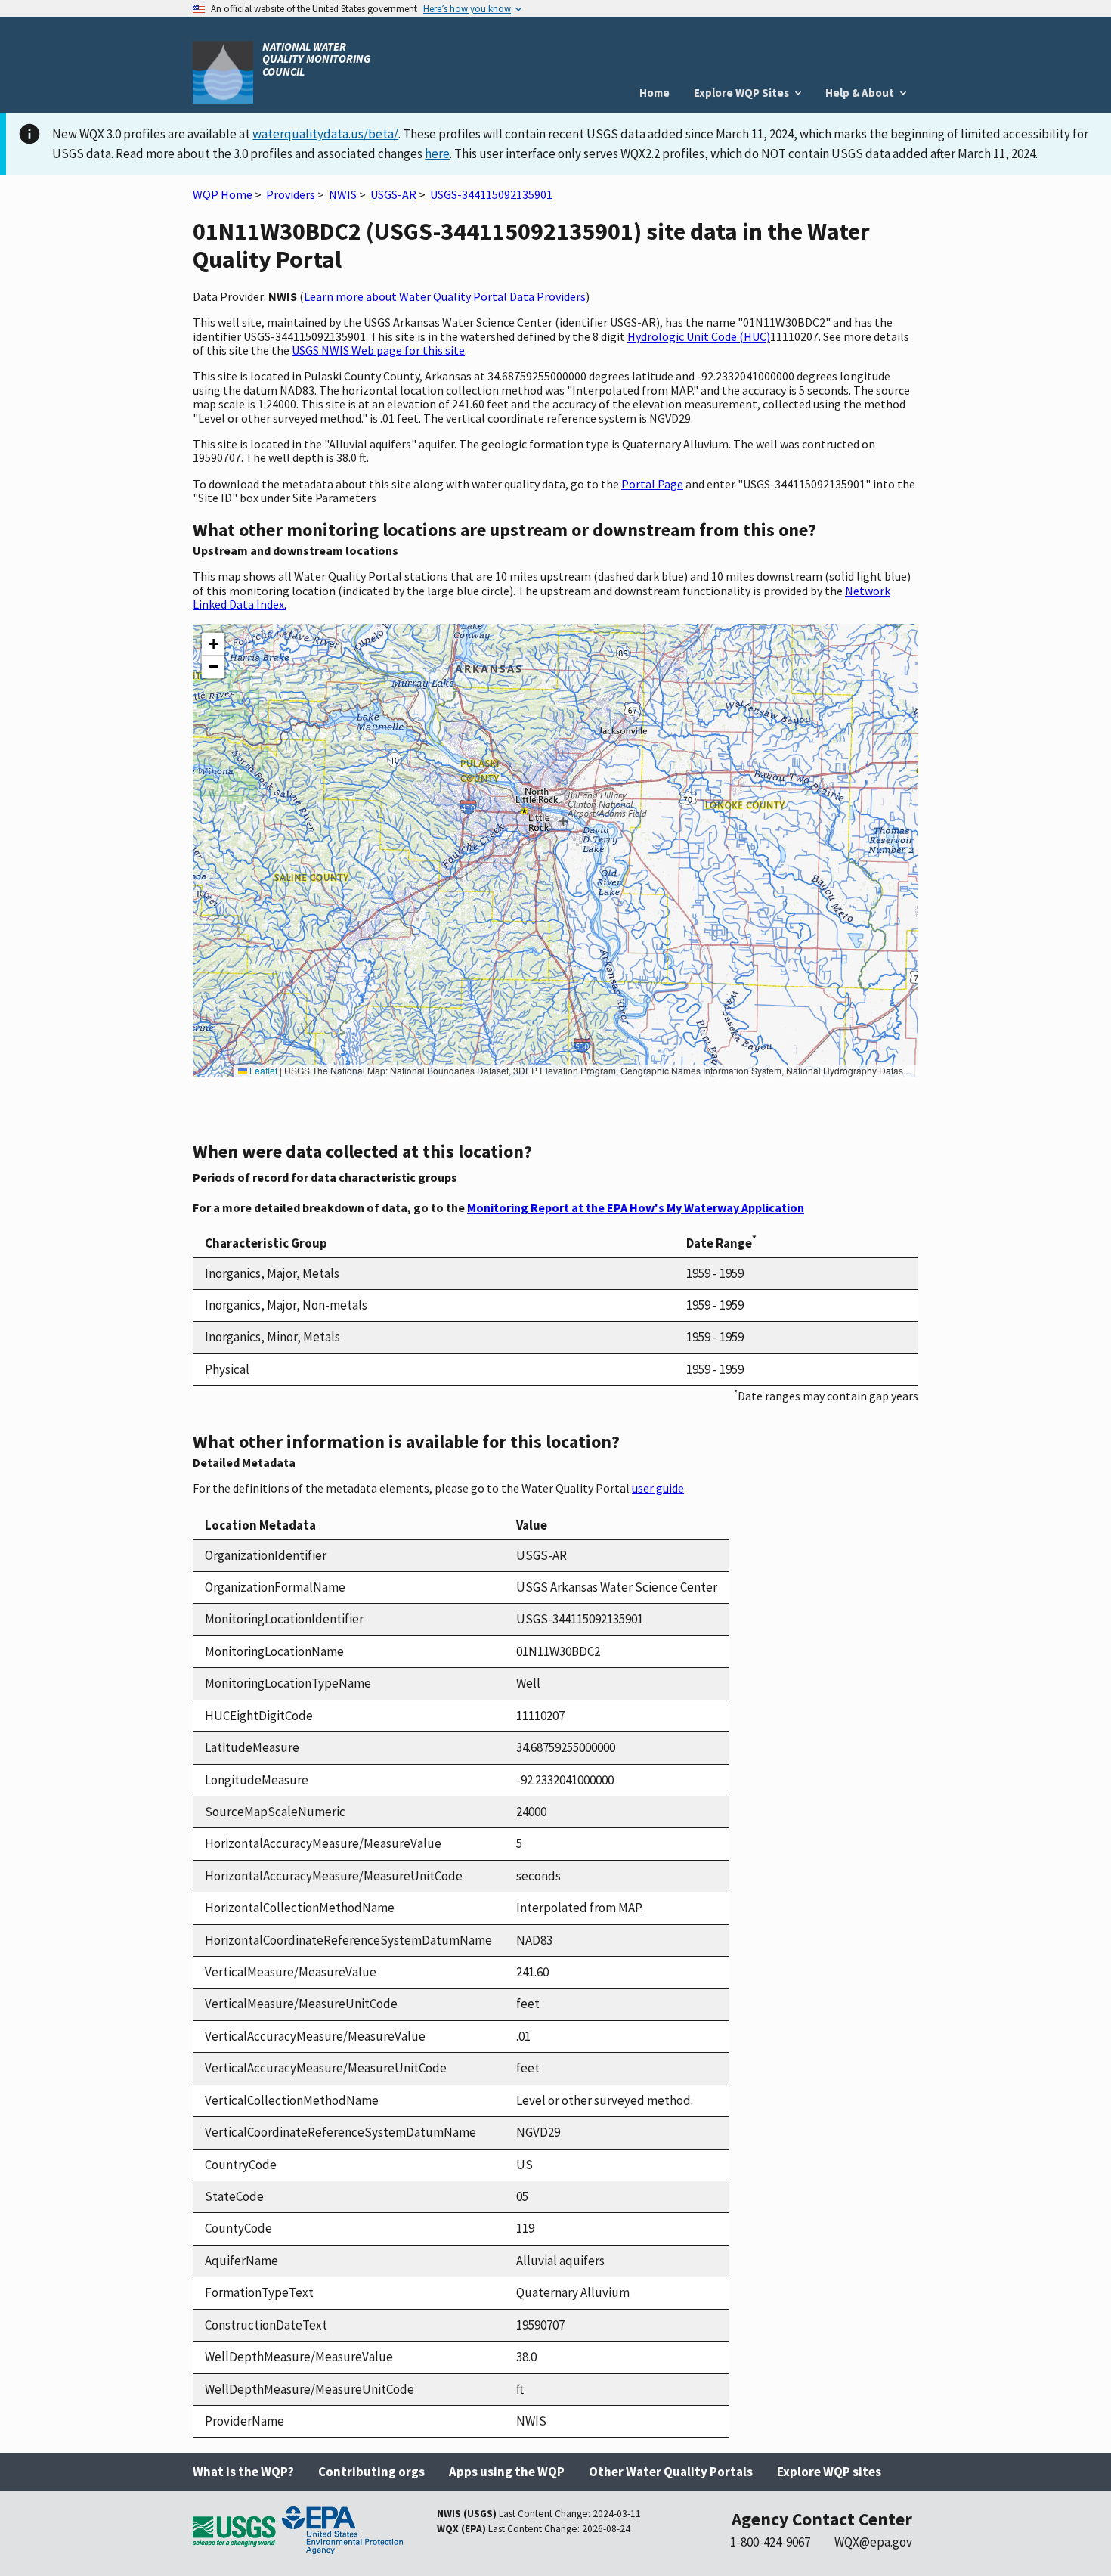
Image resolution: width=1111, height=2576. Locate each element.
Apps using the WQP (507, 2472)
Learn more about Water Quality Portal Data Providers (445, 296)
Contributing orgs (371, 2472)
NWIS (343, 194)
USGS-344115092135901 (491, 194)
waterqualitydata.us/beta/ (325, 134)
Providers (291, 194)
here (437, 153)
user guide (658, 1488)
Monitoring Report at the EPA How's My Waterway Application (636, 1207)
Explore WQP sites (829, 2472)
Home (655, 93)
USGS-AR (393, 194)
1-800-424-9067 (770, 2542)
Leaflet (262, 1070)
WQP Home (223, 194)
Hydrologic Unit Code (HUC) (699, 336)
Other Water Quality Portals (671, 2472)
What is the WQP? (243, 2472)
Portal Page (652, 484)
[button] (213, 644)
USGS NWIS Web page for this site (378, 350)
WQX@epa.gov (873, 2542)
